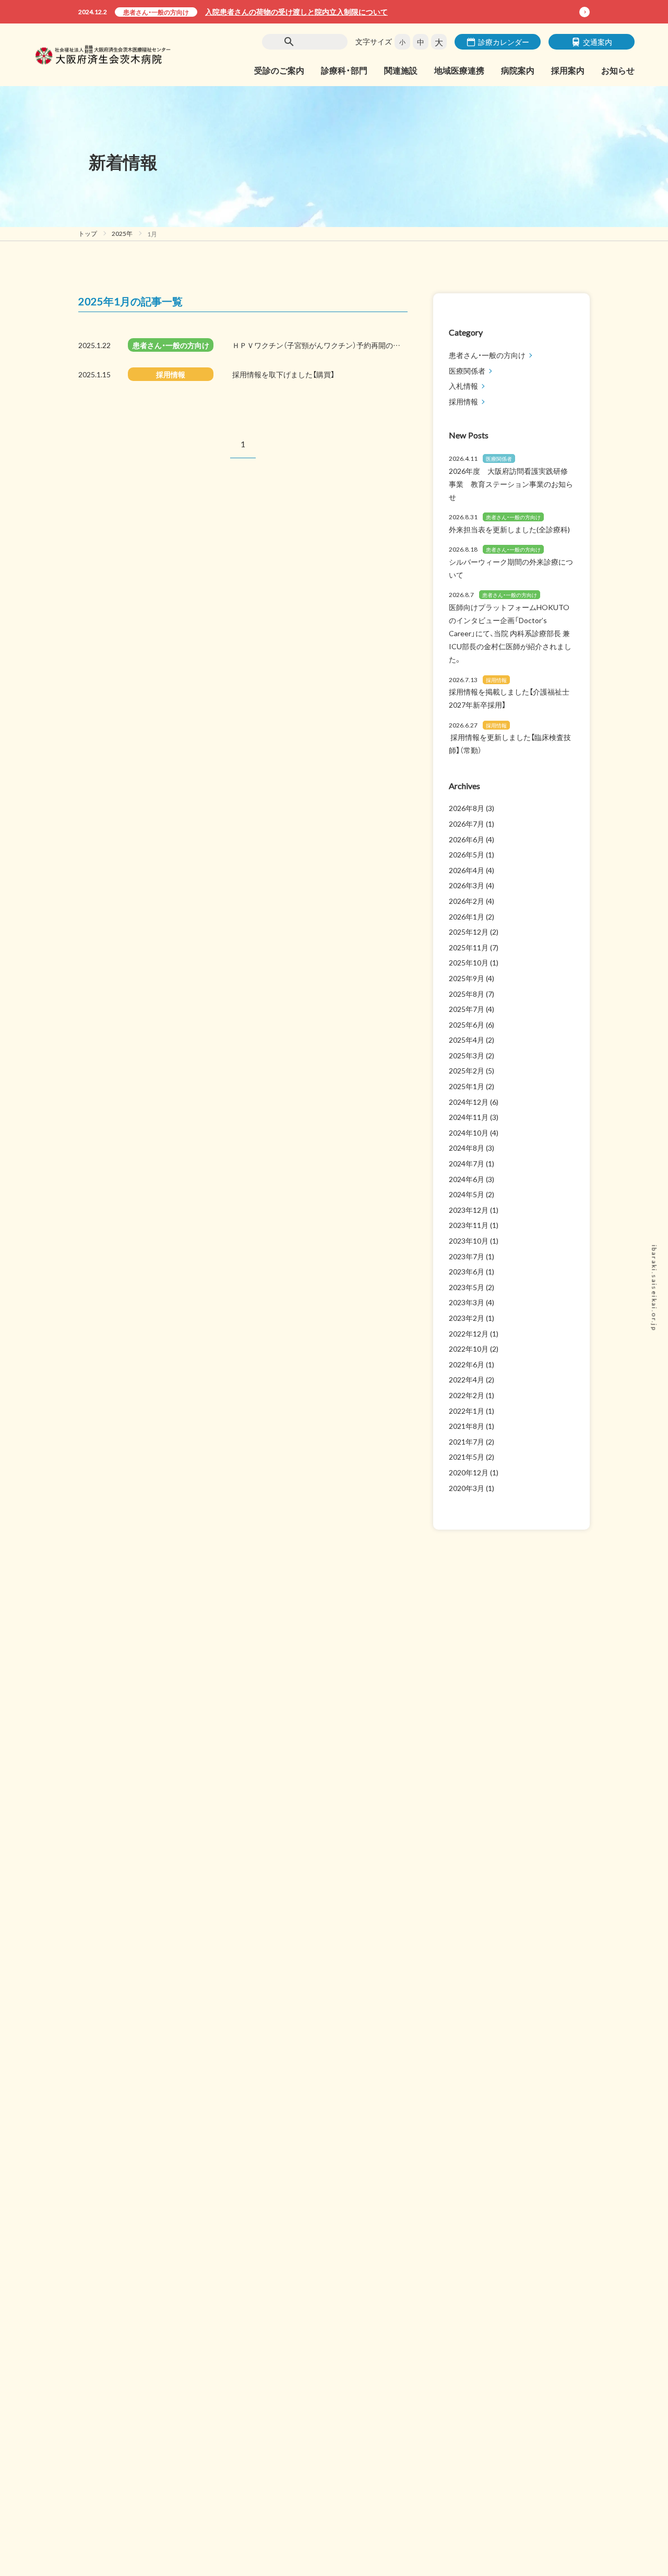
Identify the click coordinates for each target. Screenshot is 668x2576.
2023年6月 (467, 1271)
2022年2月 (467, 1395)
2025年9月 (467, 978)
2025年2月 (467, 1070)
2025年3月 (467, 1055)
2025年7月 (467, 1009)
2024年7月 (467, 1163)
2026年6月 (467, 839)
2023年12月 (469, 1210)
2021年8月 (467, 1426)
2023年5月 (467, 1287)
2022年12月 (469, 1333)
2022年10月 (469, 1349)
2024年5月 (467, 1194)
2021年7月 (467, 1441)
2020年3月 (467, 1488)
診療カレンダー (504, 42)
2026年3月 (467, 885)
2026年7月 (467, 824)
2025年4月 (467, 1040)
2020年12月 (469, 1472)
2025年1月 (467, 1086)
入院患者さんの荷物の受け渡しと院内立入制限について (296, 11)
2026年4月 (467, 870)
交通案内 (598, 42)
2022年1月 (467, 1411)
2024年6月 (467, 1179)
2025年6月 (467, 1024)
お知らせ (618, 70)
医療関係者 (467, 371)
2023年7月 (467, 1256)
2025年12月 (469, 932)
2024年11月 (469, 1117)
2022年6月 (467, 1364)
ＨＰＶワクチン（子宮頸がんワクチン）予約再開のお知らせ (327, 345)
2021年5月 (467, 1457)
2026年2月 (467, 901)
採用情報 (171, 374)
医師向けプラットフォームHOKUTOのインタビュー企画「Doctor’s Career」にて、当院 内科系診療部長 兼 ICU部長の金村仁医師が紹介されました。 (510, 633)
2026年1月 (467, 916)
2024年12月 (469, 1102)
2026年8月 (467, 808)
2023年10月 (469, 1241)
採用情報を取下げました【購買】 (283, 374)
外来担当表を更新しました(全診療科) (509, 529)
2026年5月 (467, 854)
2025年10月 (469, 962)
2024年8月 (467, 1148)
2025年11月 (469, 947)
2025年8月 (467, 994)
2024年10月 (469, 1132)
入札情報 (463, 386)
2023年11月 (469, 1225)
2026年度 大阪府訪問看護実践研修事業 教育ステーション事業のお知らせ (511, 484)
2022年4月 (467, 1379)
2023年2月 (467, 1318)
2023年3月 (467, 1302)
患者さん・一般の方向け (156, 12)
